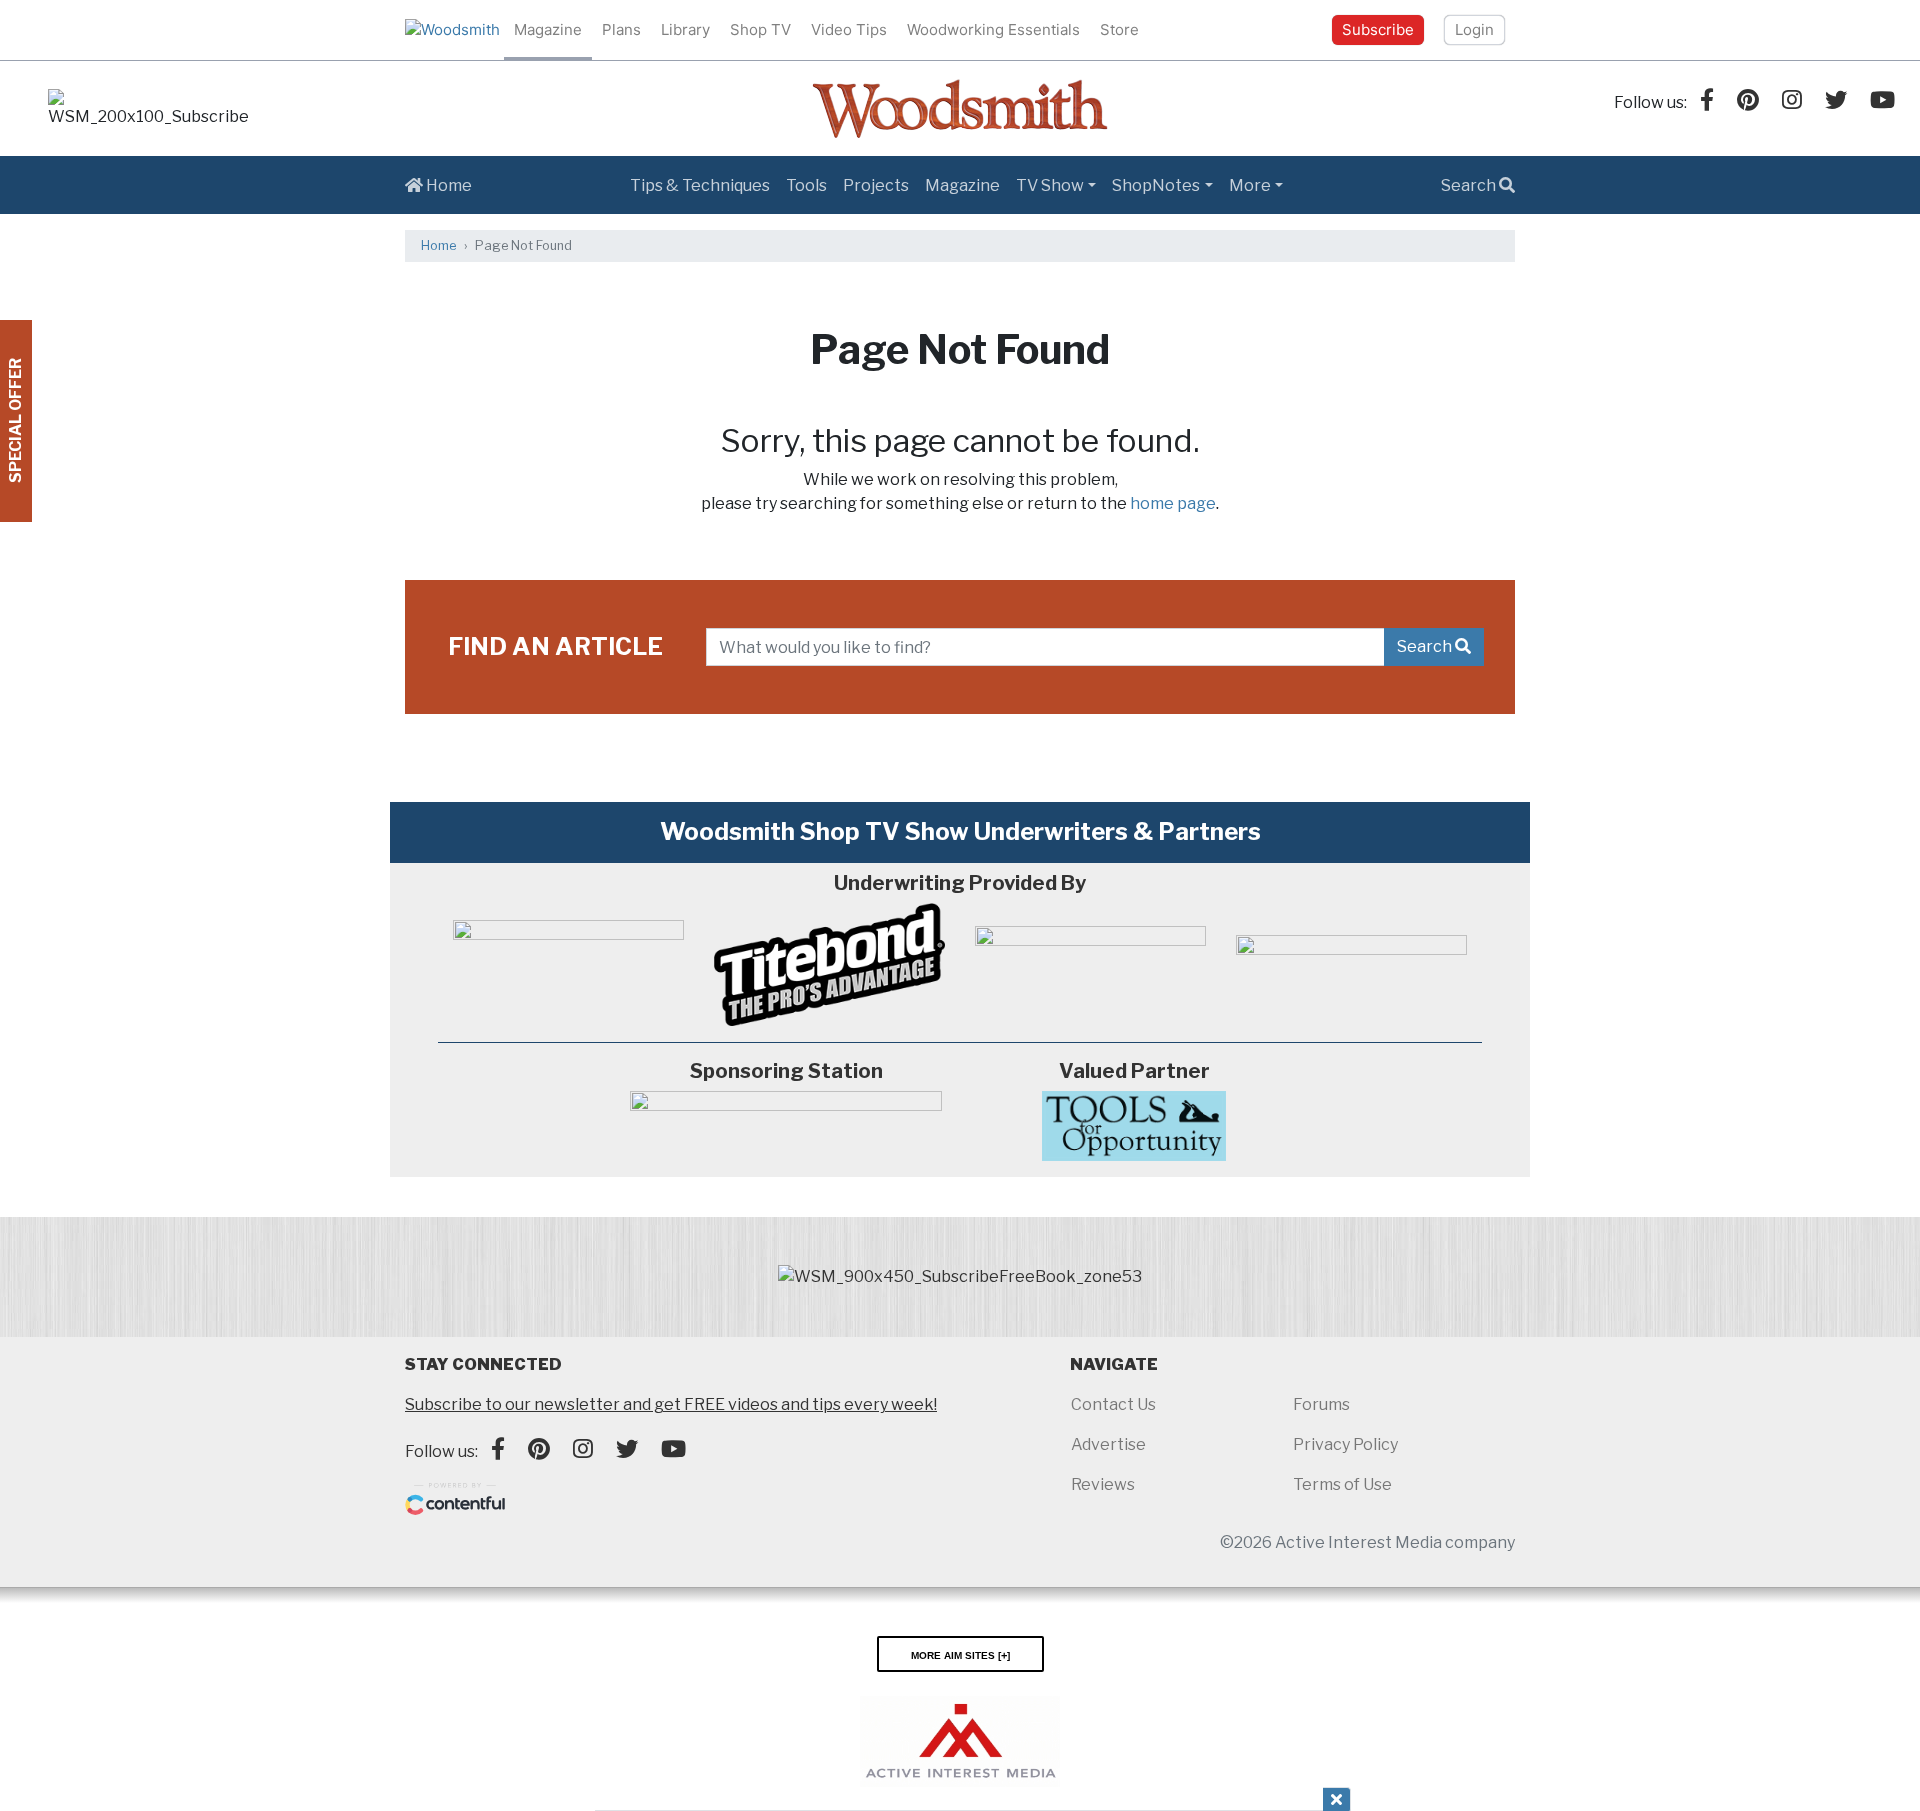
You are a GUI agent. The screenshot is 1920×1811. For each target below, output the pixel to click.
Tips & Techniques (700, 185)
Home (447, 185)
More (1250, 185)
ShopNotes (1156, 185)
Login (1474, 29)
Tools (806, 185)
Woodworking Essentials (993, 29)
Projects (876, 185)
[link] (148, 109)
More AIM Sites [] (960, 1654)
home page (1173, 503)
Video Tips (849, 29)
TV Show (1050, 185)
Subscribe (1378, 29)
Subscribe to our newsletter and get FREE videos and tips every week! (671, 1404)
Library (685, 29)
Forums (1321, 1404)
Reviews (1103, 1484)
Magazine (548, 29)
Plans (621, 29)
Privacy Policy (1345, 1444)
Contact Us (1113, 1404)
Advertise (1108, 1444)
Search (1470, 185)
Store (1119, 29)
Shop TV (760, 29)
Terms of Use (1342, 1484)
